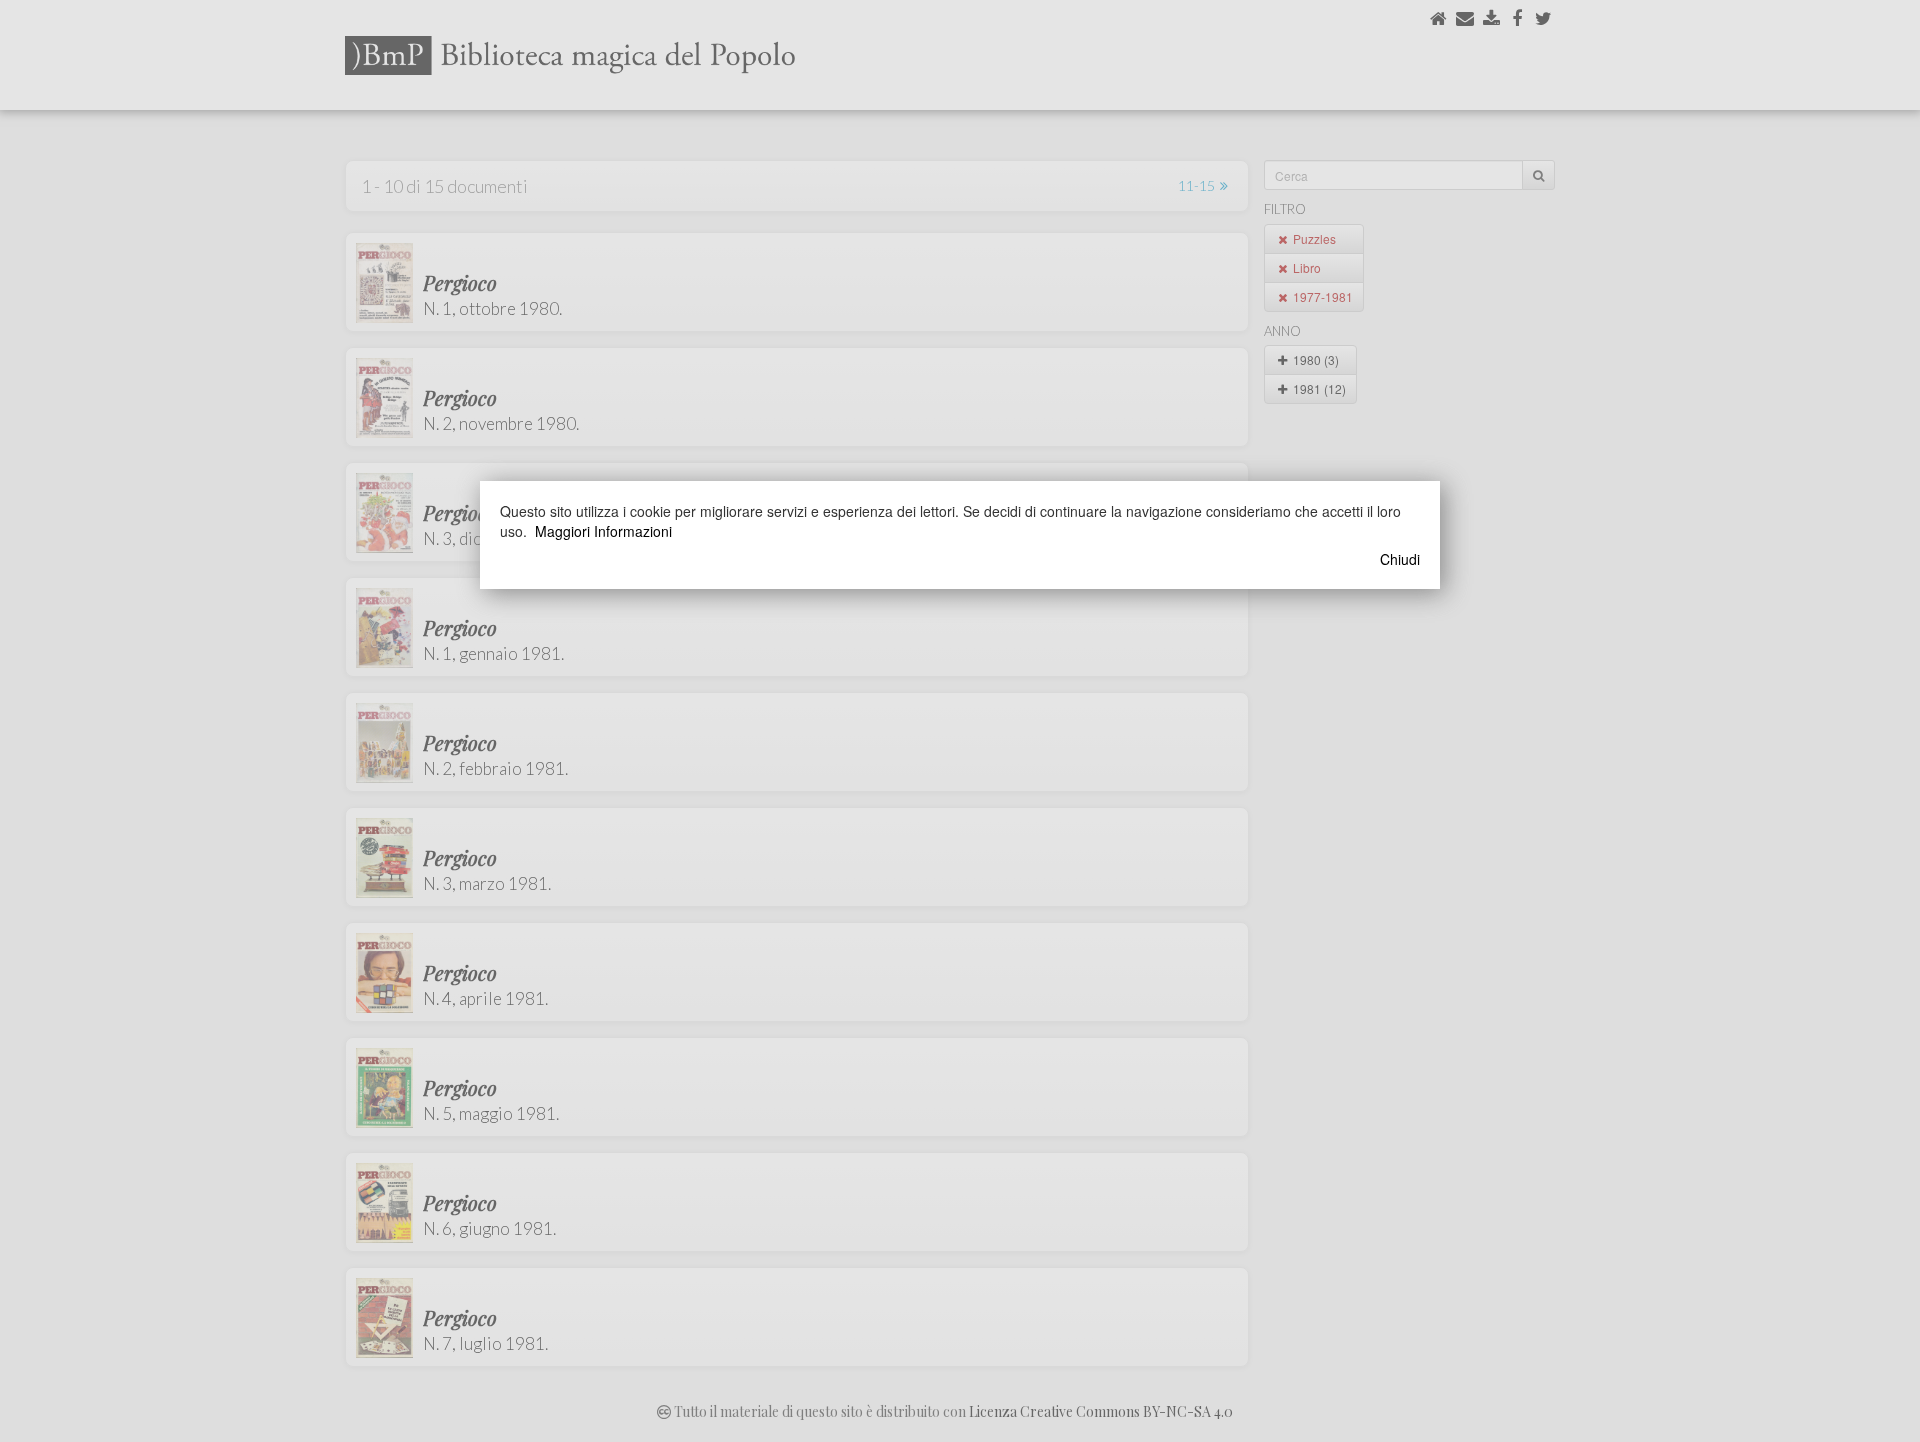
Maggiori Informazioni (603, 531)
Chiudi (1400, 559)
